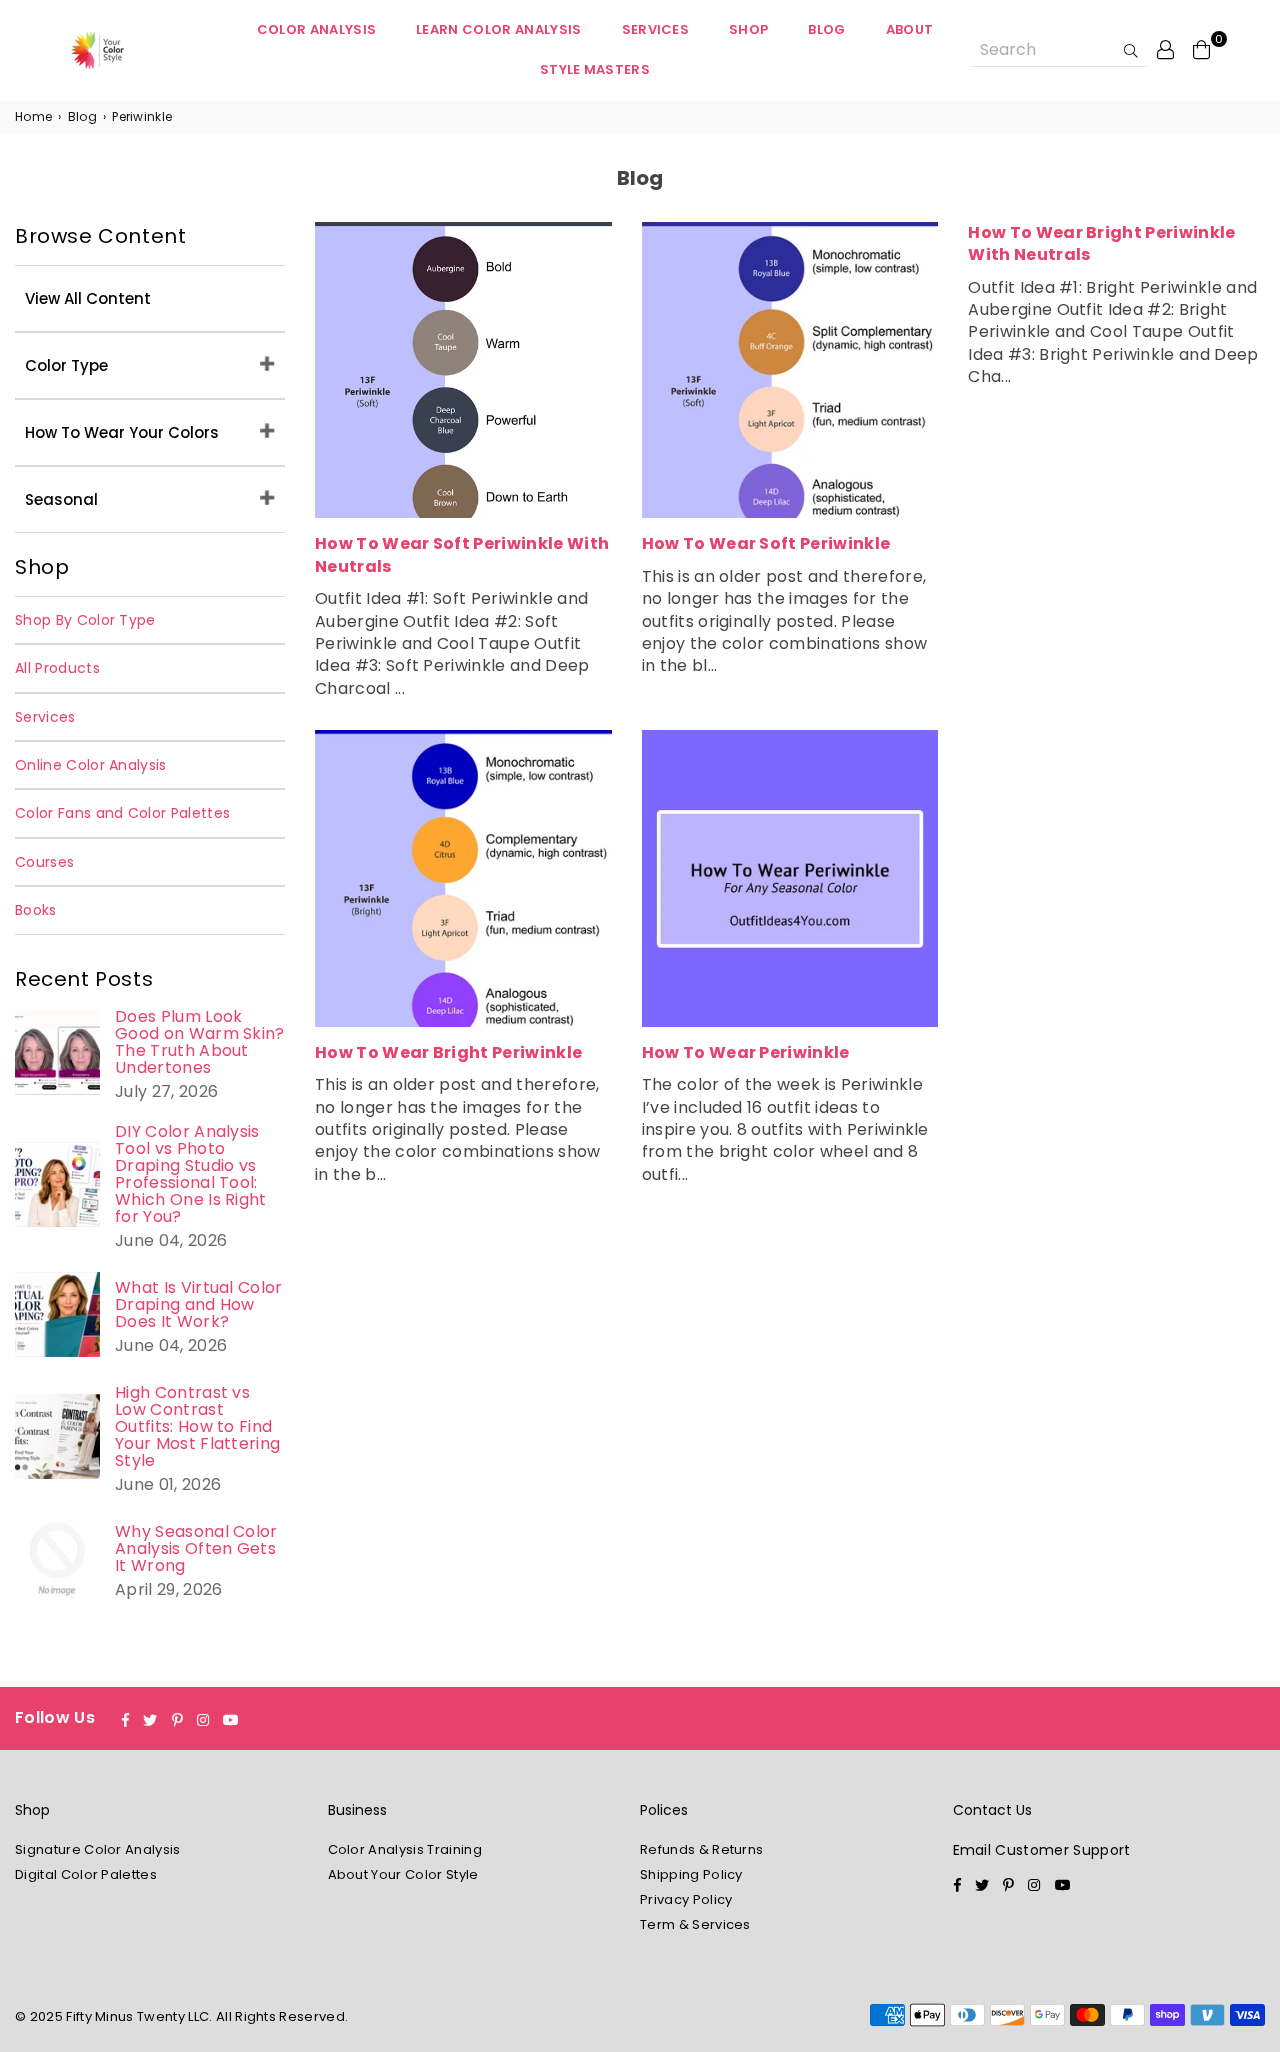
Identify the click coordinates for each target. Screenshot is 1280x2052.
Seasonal (61, 499)
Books (36, 910)
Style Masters (595, 69)
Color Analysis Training (405, 1849)
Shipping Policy (691, 1874)
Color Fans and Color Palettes (122, 813)
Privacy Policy (686, 1899)
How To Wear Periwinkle (746, 1052)
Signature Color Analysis (98, 1849)
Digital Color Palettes (86, 1874)
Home (33, 117)
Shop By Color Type (85, 620)
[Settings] (1166, 49)
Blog (826, 29)
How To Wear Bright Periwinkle (448, 1052)
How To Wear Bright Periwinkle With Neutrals (1101, 243)
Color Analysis (316, 29)
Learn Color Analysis (498, 29)
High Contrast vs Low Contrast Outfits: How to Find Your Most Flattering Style (197, 1426)
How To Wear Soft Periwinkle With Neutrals (462, 554)
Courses (44, 862)
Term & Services (695, 1924)
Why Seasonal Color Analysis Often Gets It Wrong (196, 1548)
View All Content (88, 298)
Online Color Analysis (91, 765)
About (910, 29)
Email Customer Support (1042, 1850)
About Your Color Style (403, 1874)
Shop (748, 29)
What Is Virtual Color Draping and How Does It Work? (199, 1304)
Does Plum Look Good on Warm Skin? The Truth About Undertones (200, 1042)
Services (656, 29)
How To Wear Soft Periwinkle (766, 543)
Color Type (66, 365)
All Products (57, 668)
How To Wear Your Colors (122, 432)
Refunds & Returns (701, 1849)
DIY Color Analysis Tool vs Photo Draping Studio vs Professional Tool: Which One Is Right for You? (191, 1174)
